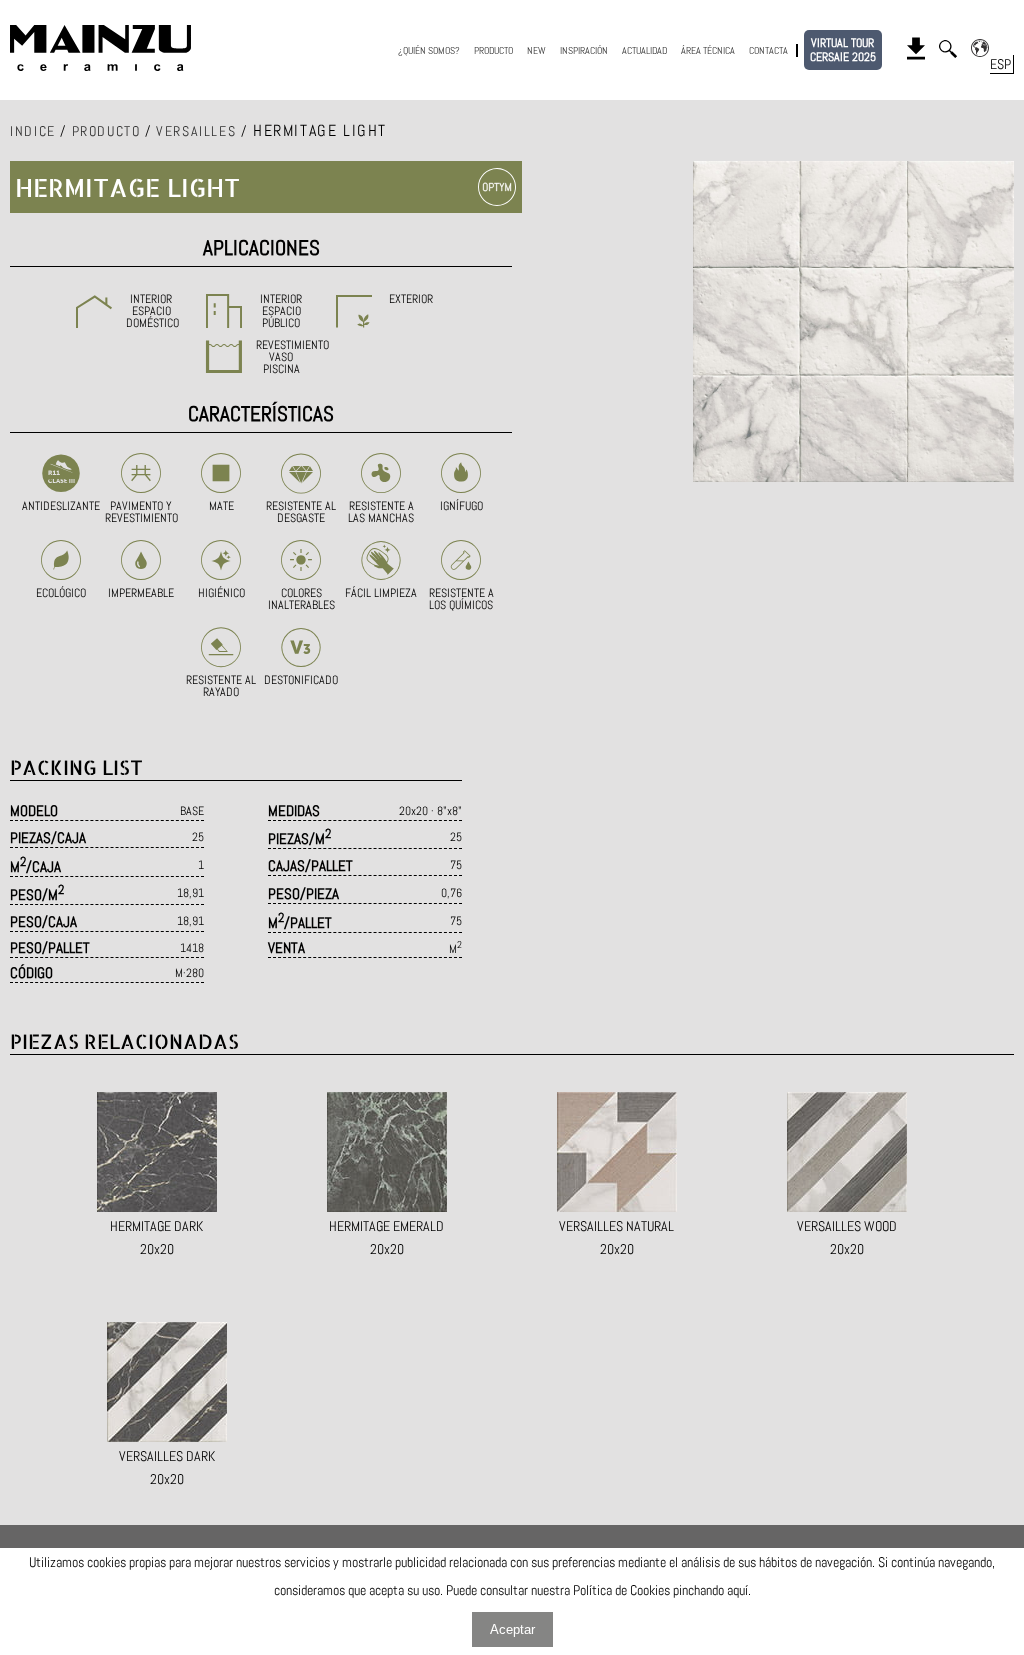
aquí (737, 1590)
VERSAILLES (196, 131)
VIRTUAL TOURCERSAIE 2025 (843, 50)
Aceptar (512, 1629)
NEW (536, 50)
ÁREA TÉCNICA (708, 50)
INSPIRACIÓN (584, 50)
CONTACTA (768, 50)
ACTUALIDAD (644, 50)
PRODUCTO (493, 50)
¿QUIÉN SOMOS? (429, 50)
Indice (33, 131)
